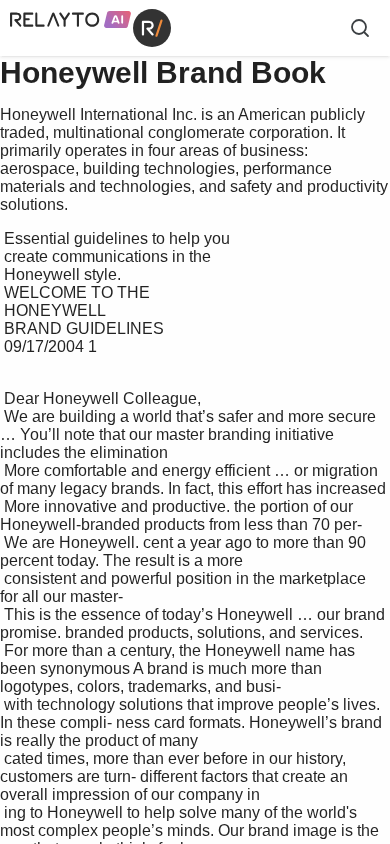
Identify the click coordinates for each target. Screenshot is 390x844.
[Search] (360, 28)
